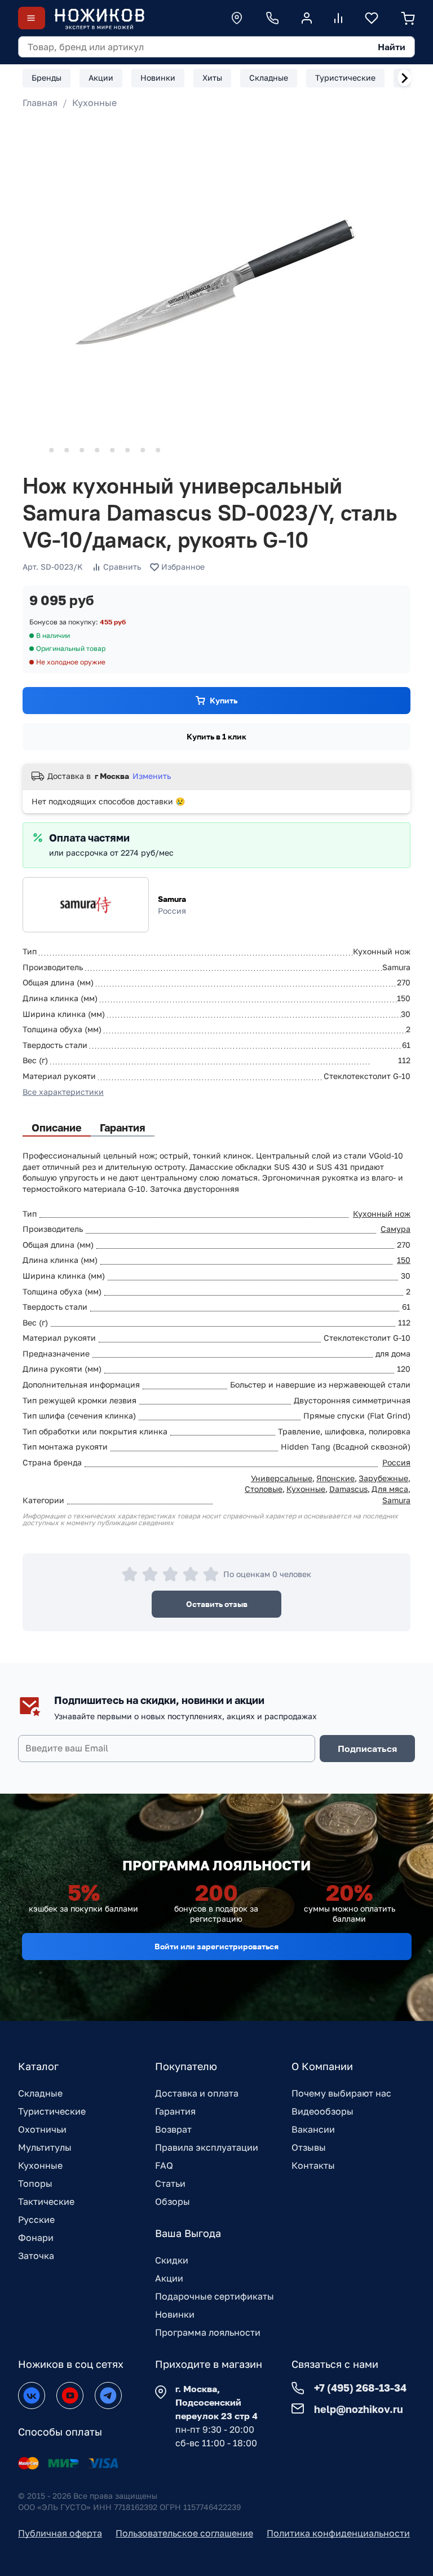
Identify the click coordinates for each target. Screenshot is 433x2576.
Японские (335, 1478)
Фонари (36, 2238)
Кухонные (94, 103)
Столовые (264, 1489)
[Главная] (99, 18)
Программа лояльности (208, 2332)
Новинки (175, 2314)
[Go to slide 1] (36, 450)
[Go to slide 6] (112, 450)
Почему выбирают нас (341, 2093)
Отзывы (309, 2147)
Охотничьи (42, 2129)
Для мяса (390, 1489)
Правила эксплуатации (207, 2147)
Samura (172, 899)
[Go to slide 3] (67, 450)
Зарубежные (383, 1478)
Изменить (152, 776)
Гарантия (175, 2111)
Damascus (348, 1489)
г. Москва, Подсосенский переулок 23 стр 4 (216, 2402)
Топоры (35, 2183)
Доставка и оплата (197, 2093)
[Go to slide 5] (97, 450)
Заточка (36, 2256)
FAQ (164, 2165)
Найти (392, 47)
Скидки (172, 2260)
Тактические (46, 2201)
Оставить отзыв (217, 1604)
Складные (40, 2093)
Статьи (170, 2183)
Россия (396, 1462)
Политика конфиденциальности (338, 2533)
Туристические (52, 2111)
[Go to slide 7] (127, 450)
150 (404, 1260)
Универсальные (282, 1478)
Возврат (173, 2129)
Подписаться (367, 1749)
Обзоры (173, 2201)
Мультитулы (45, 2147)
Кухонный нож (382, 1214)
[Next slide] (404, 78)
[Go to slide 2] (51, 450)
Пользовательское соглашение (184, 2533)
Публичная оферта (60, 2533)
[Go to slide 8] (143, 450)
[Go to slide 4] (82, 450)
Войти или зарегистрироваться (216, 1946)
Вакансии (313, 2129)
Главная (40, 103)
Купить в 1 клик (216, 736)
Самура (396, 1229)
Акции (169, 2278)
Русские (36, 2220)
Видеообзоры (322, 2111)
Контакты (313, 2165)
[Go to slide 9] (158, 450)
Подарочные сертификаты (215, 2296)
